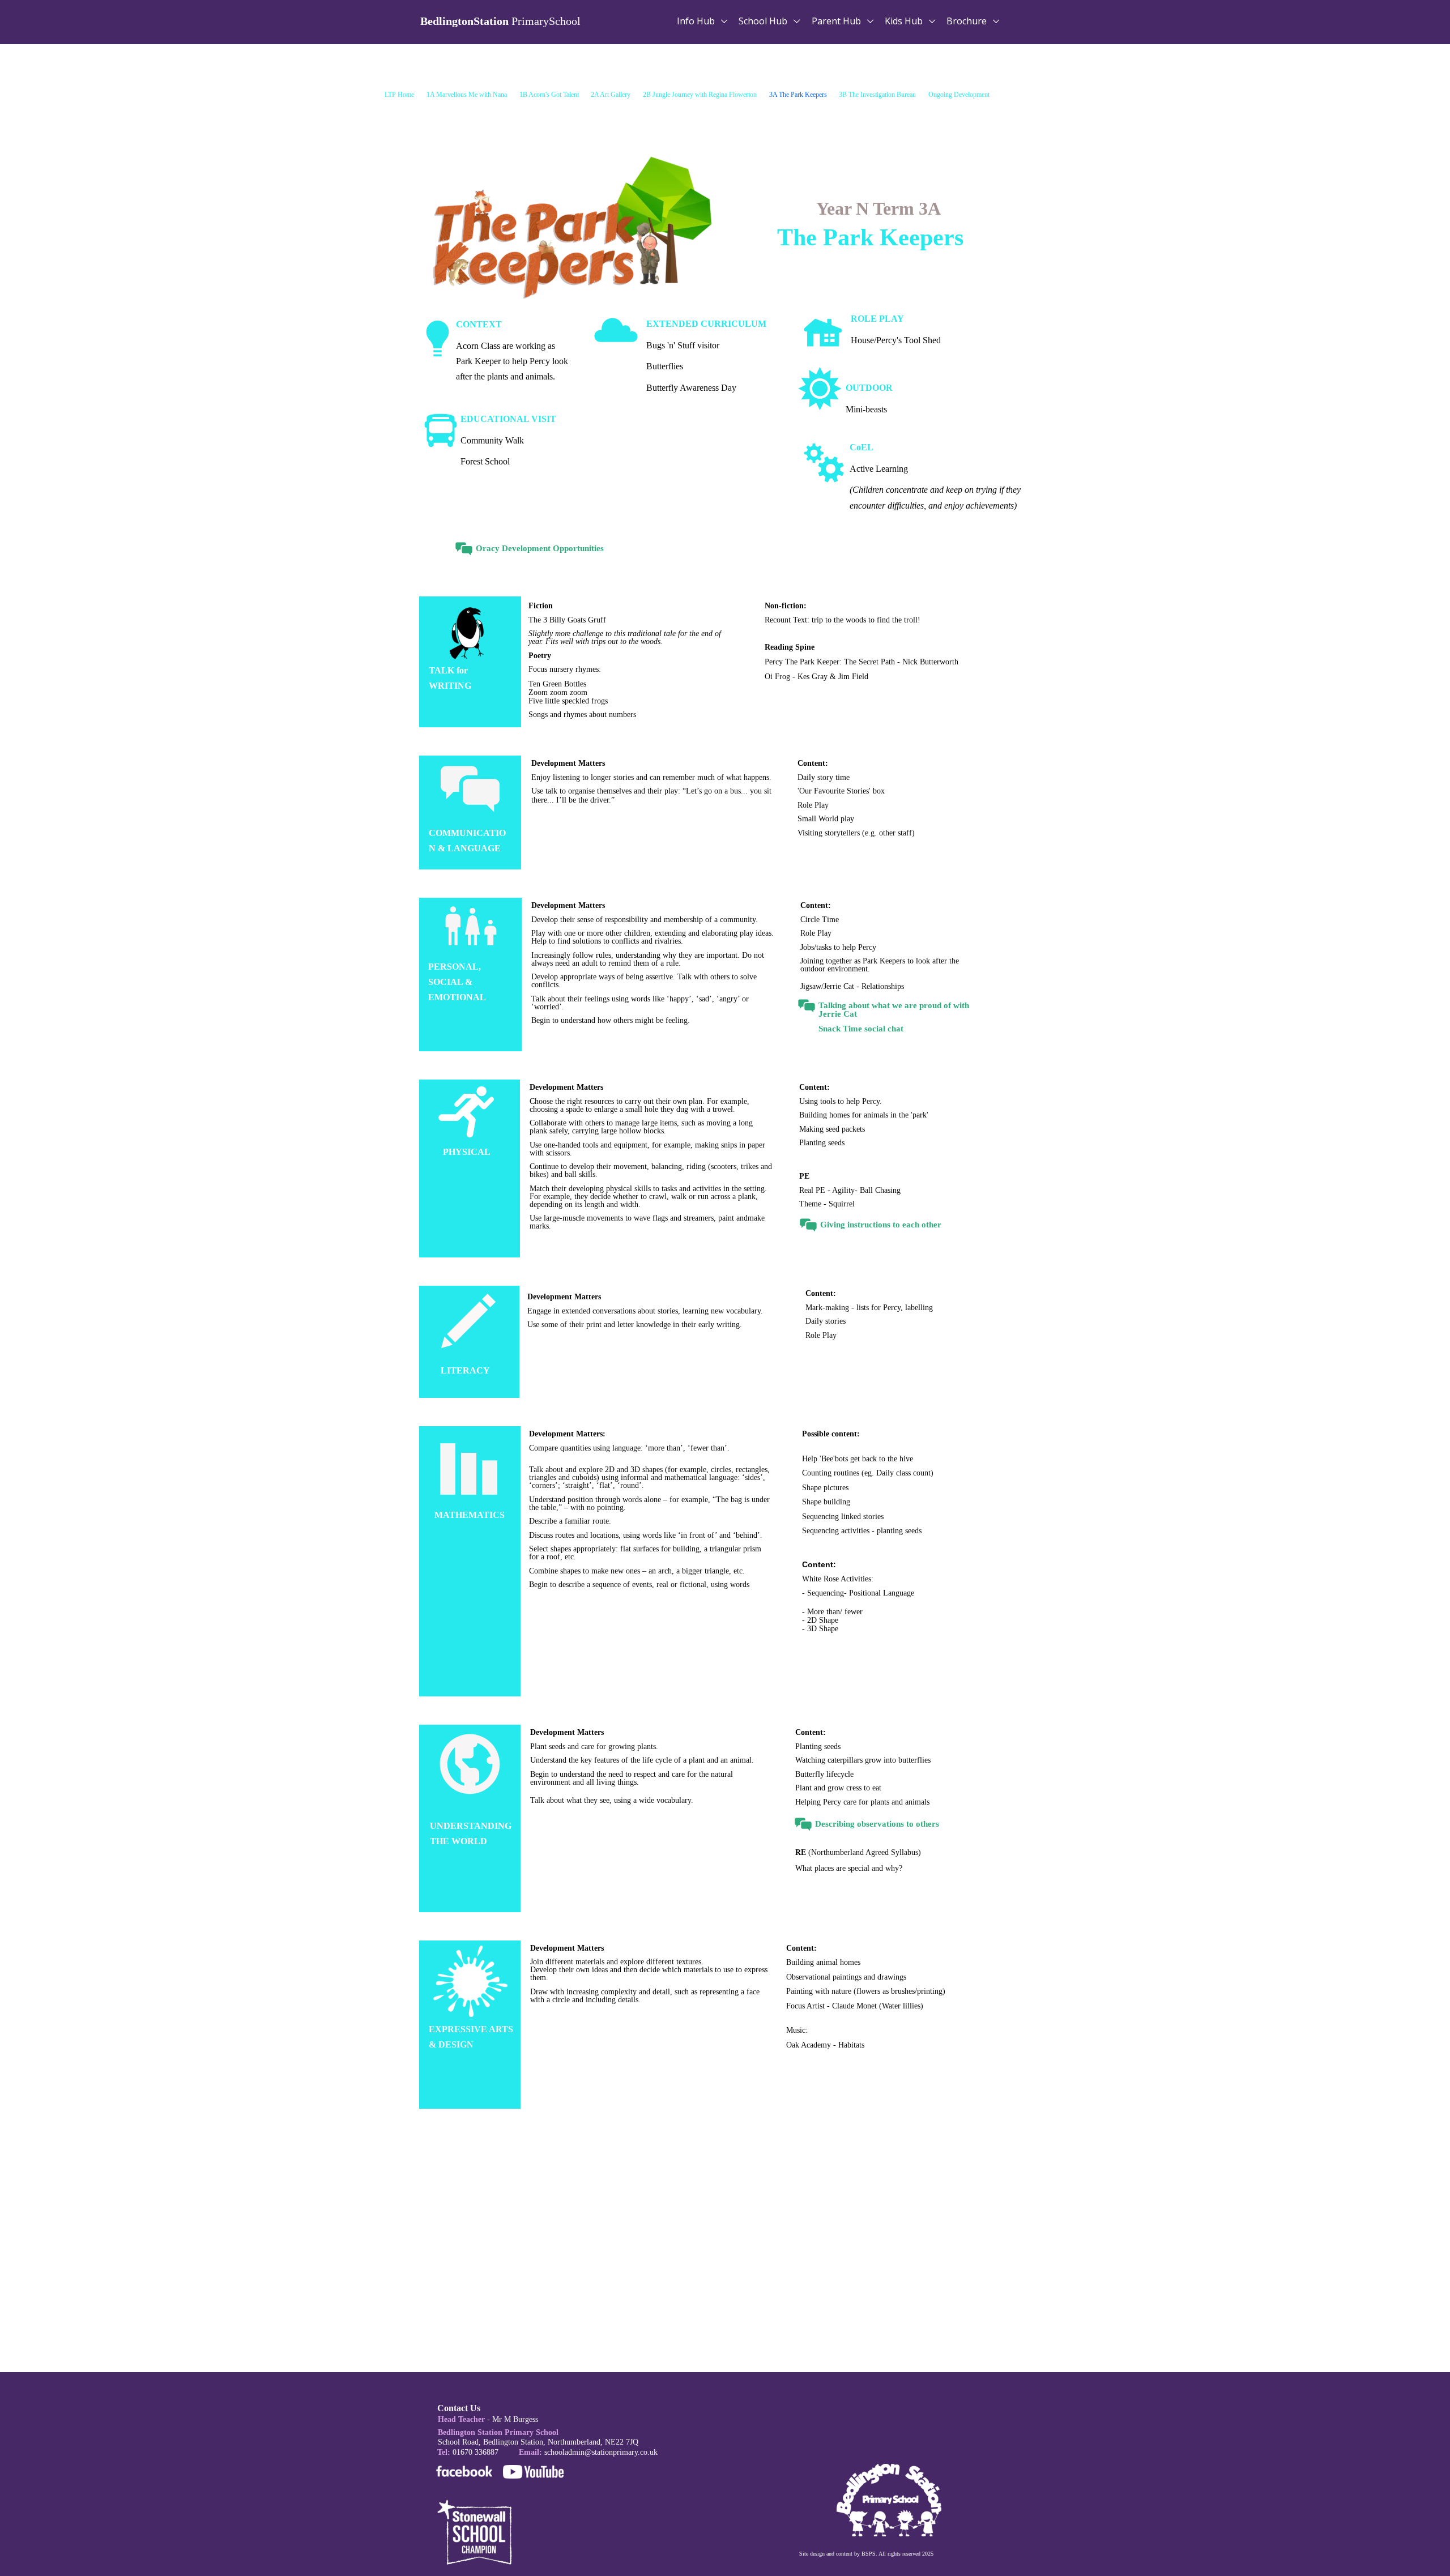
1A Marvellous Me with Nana (467, 95)
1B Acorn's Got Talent (549, 95)
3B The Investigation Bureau (877, 95)
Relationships (883, 986)
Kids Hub (905, 21)
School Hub (764, 21)
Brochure (968, 21)
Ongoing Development (959, 95)
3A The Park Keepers (798, 95)
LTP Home (399, 95)
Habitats (851, 2045)
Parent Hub (837, 21)
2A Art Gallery (611, 95)
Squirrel (842, 1204)
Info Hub (697, 21)
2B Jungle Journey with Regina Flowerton (700, 95)
